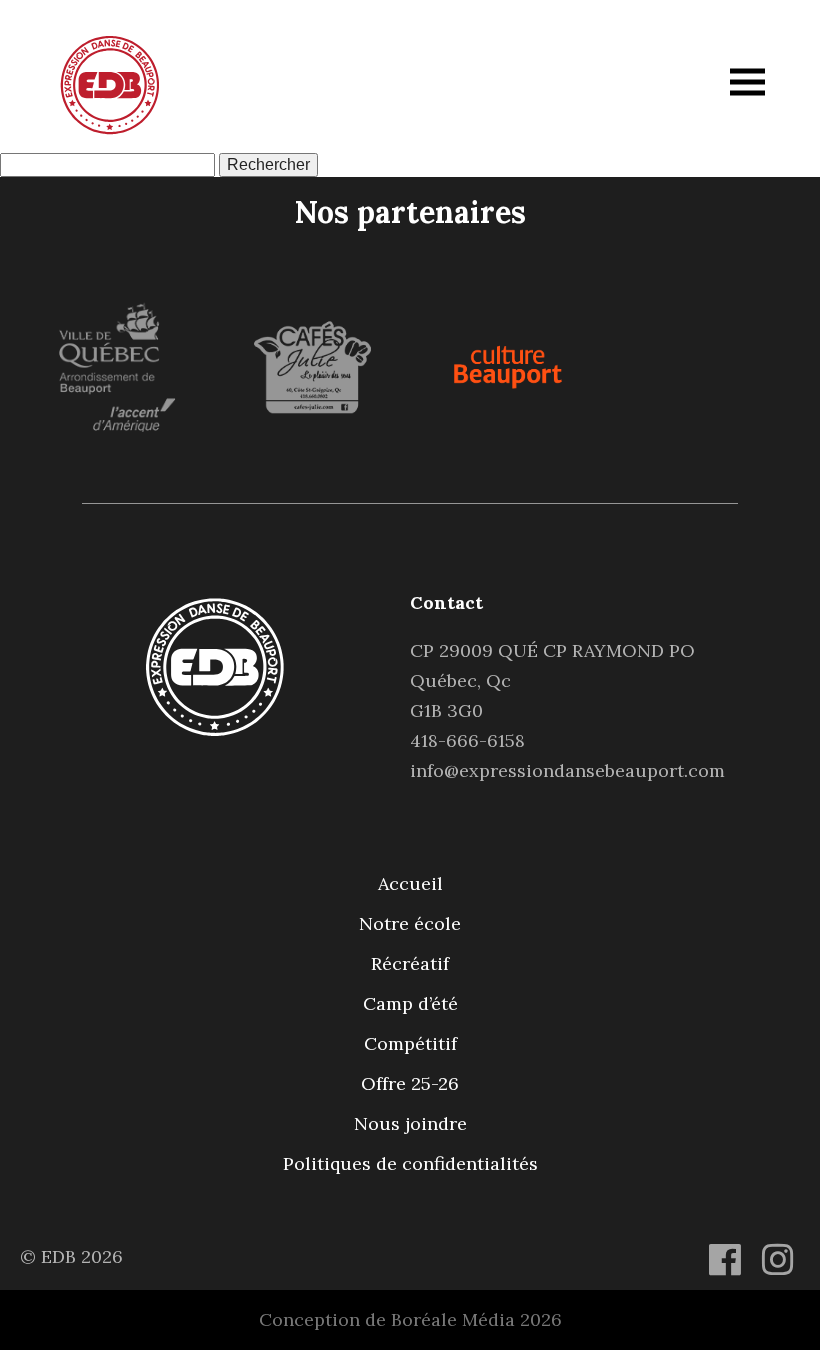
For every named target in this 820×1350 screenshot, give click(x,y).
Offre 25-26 (410, 1083)
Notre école (410, 923)
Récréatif (410, 963)
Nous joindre (410, 1123)
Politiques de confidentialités (410, 1163)
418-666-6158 (467, 740)
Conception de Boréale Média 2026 (410, 1319)
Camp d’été (410, 1003)
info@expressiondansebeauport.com (567, 770)
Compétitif (410, 1043)
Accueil (410, 883)
